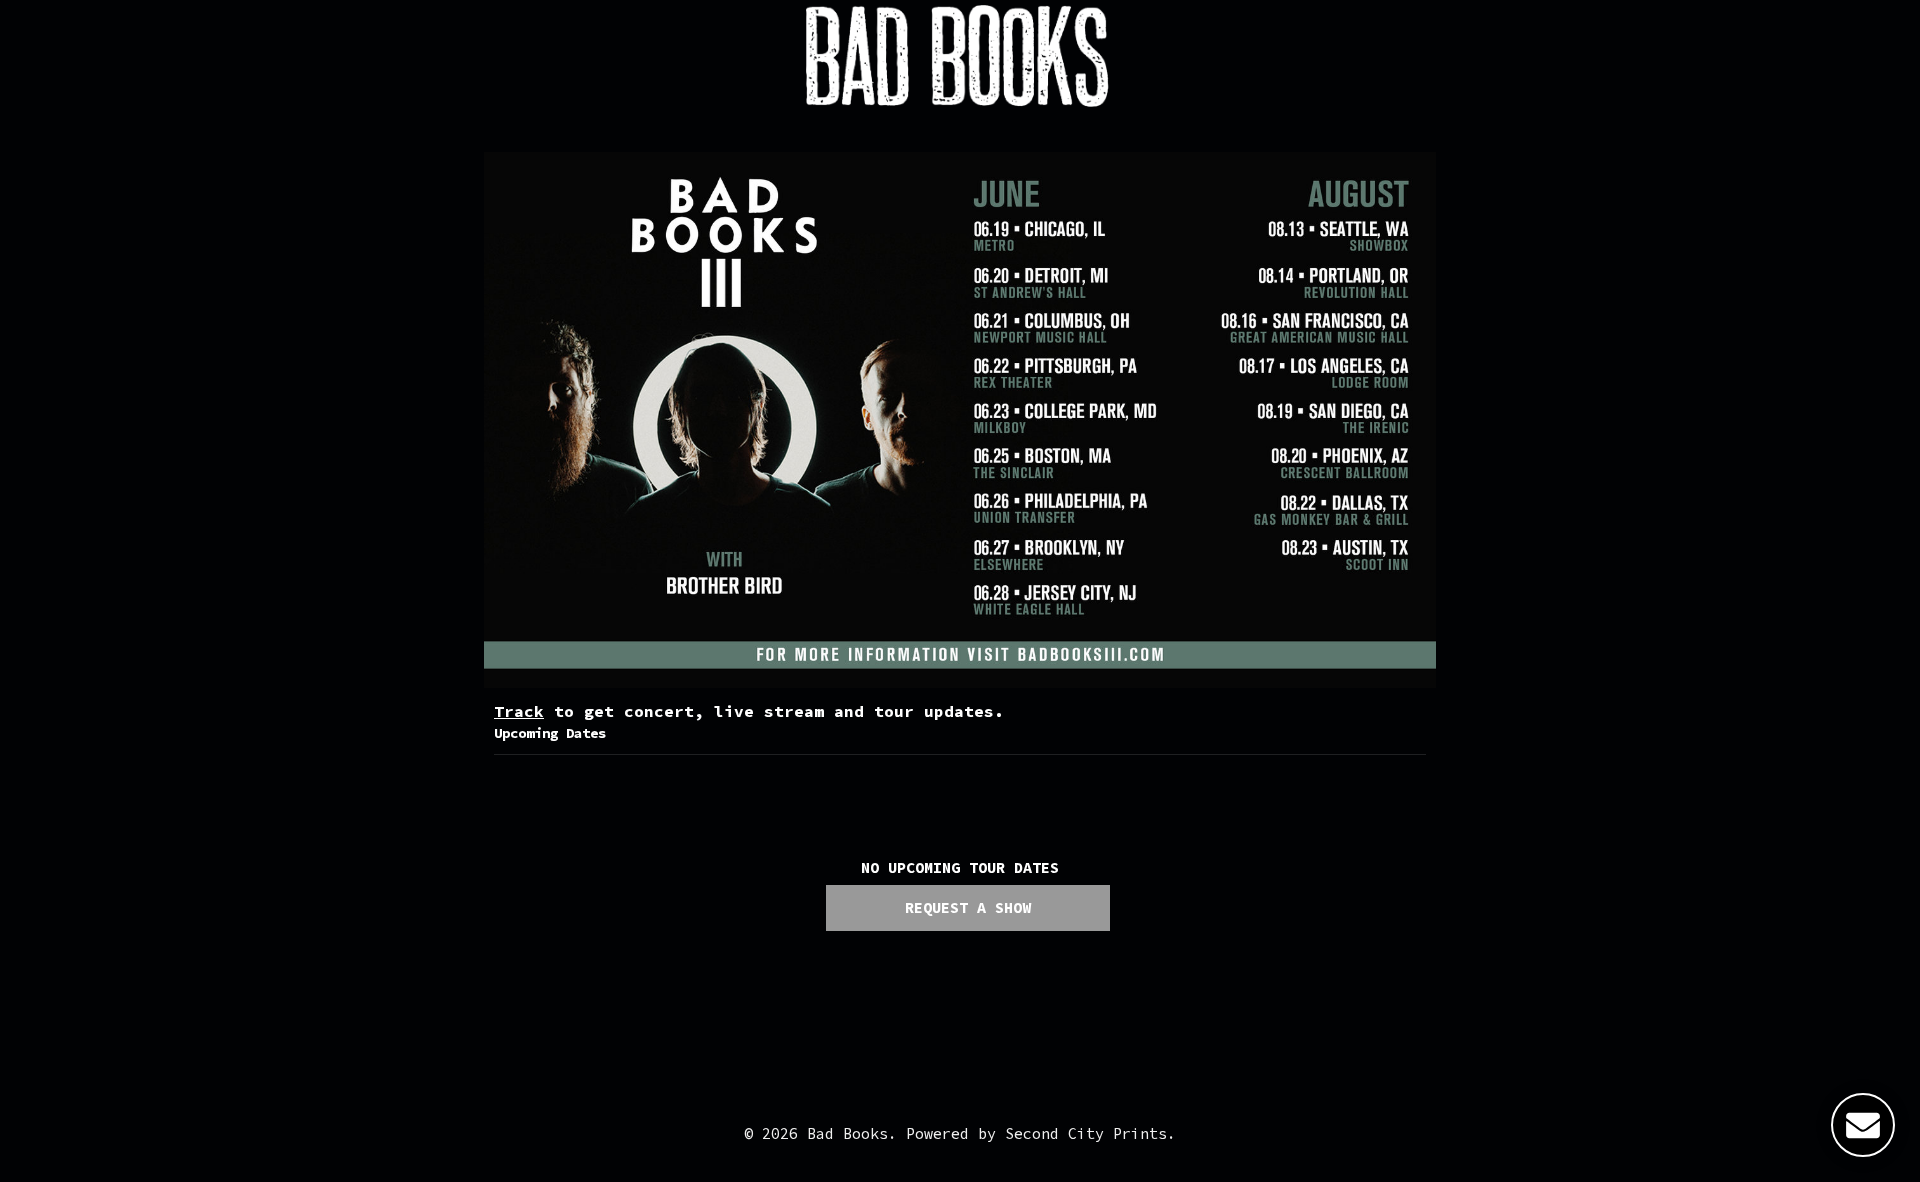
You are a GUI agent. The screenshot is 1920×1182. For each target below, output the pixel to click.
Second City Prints (1086, 1133)
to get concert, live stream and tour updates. (749, 711)
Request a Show (968, 907)
